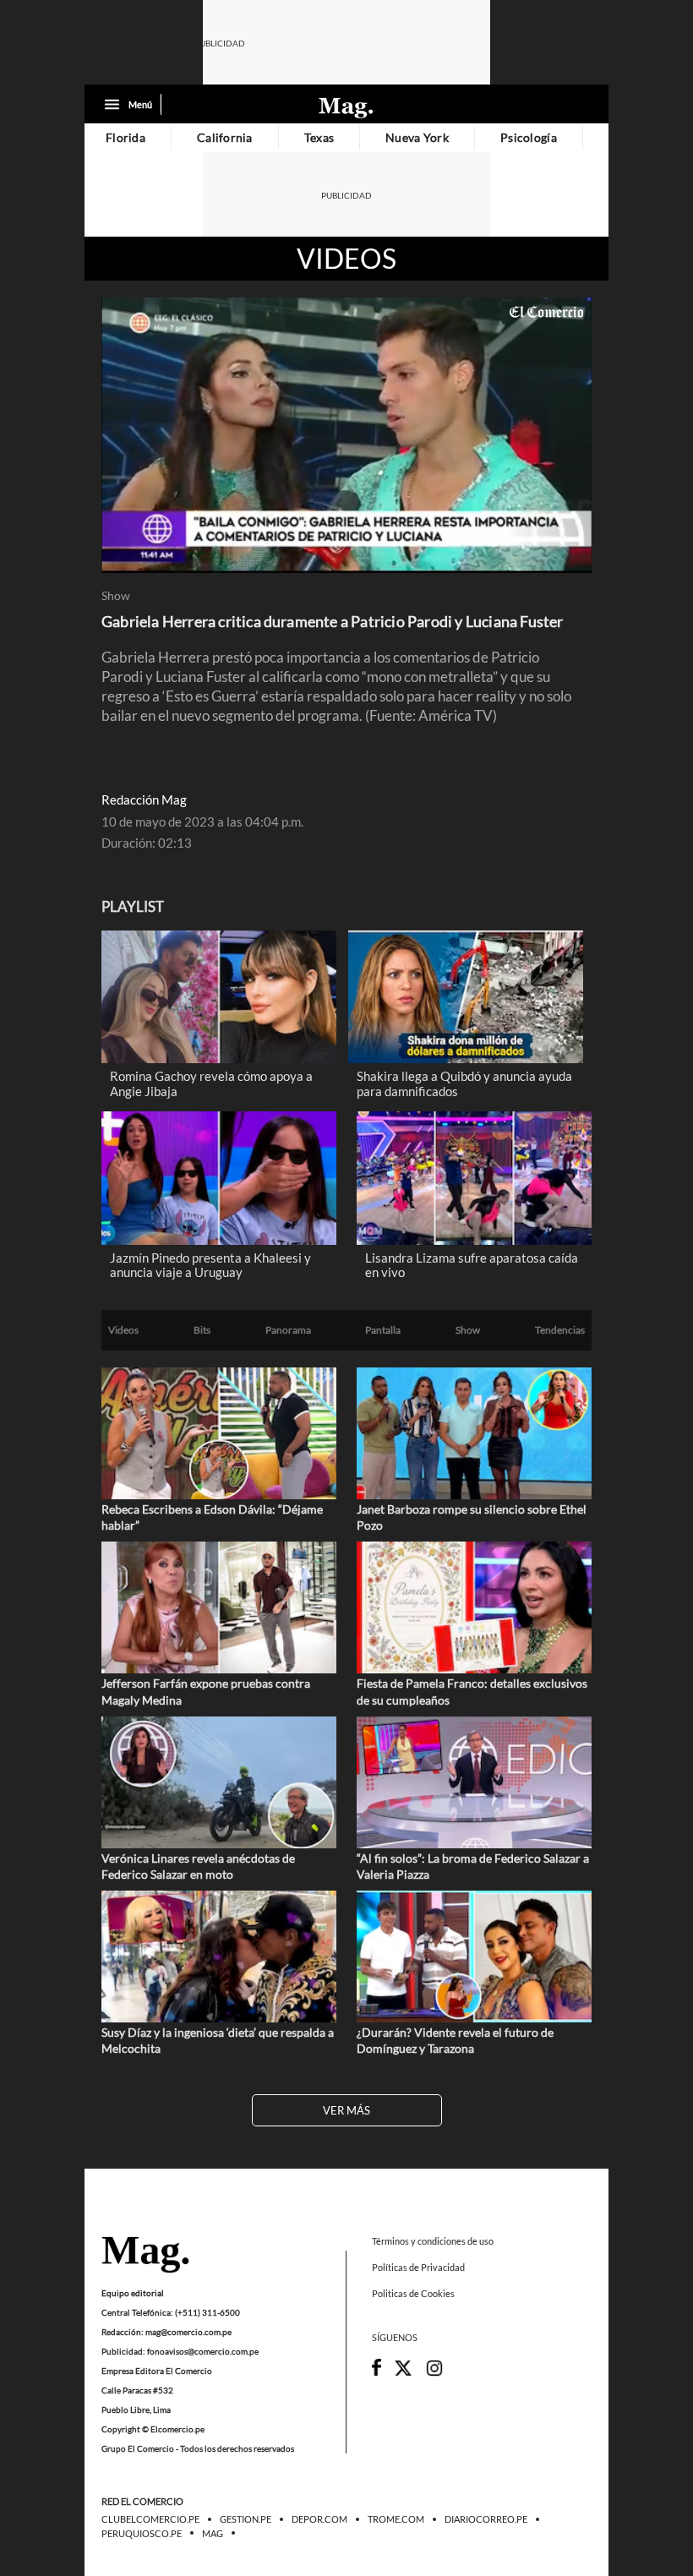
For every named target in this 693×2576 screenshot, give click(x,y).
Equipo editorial (133, 2293)
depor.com (319, 2520)
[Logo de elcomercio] (346, 106)
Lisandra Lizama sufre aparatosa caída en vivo (472, 1265)
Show (116, 596)
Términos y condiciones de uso (433, 2241)
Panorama (288, 1330)
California (225, 137)
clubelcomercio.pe (150, 2520)
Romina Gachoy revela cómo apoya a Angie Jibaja (211, 1083)
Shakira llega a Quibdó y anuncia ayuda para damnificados (464, 1083)
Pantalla (383, 1330)
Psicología (529, 137)
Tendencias (560, 1330)
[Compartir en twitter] (403, 2374)
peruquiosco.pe (142, 2534)
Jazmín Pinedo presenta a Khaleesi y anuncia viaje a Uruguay (210, 1265)
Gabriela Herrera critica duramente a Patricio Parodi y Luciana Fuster (333, 621)
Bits (202, 1330)
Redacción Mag (144, 800)
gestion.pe (246, 2520)
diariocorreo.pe (486, 2520)
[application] (346, 435)
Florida (126, 137)
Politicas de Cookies (413, 2294)
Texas (319, 137)
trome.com (396, 2520)
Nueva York (417, 137)
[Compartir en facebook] (377, 2372)
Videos (346, 259)
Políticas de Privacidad (418, 2267)
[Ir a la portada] (145, 2256)
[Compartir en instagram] (434, 2374)
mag (213, 2534)
